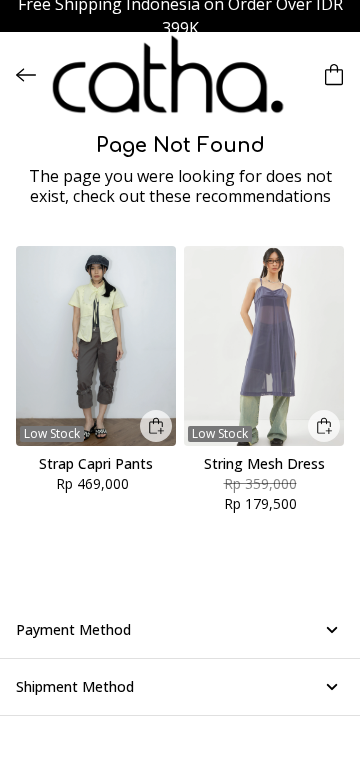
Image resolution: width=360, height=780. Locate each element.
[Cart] (334, 75)
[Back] (26, 75)
